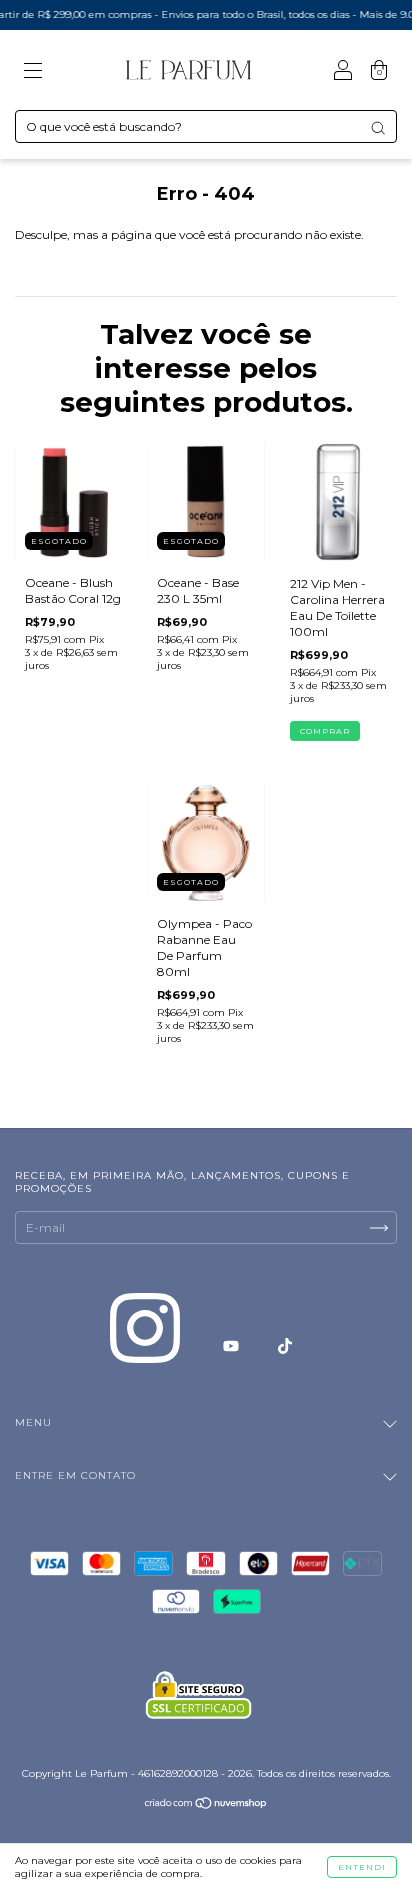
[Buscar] (378, 128)
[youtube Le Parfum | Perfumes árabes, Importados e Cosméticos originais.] (232, 1345)
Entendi (362, 1867)
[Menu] (33, 72)
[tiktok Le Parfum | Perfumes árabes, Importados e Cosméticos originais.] (285, 1345)
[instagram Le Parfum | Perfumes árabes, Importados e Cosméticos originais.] (146, 1345)
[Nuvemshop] (206, 1805)
